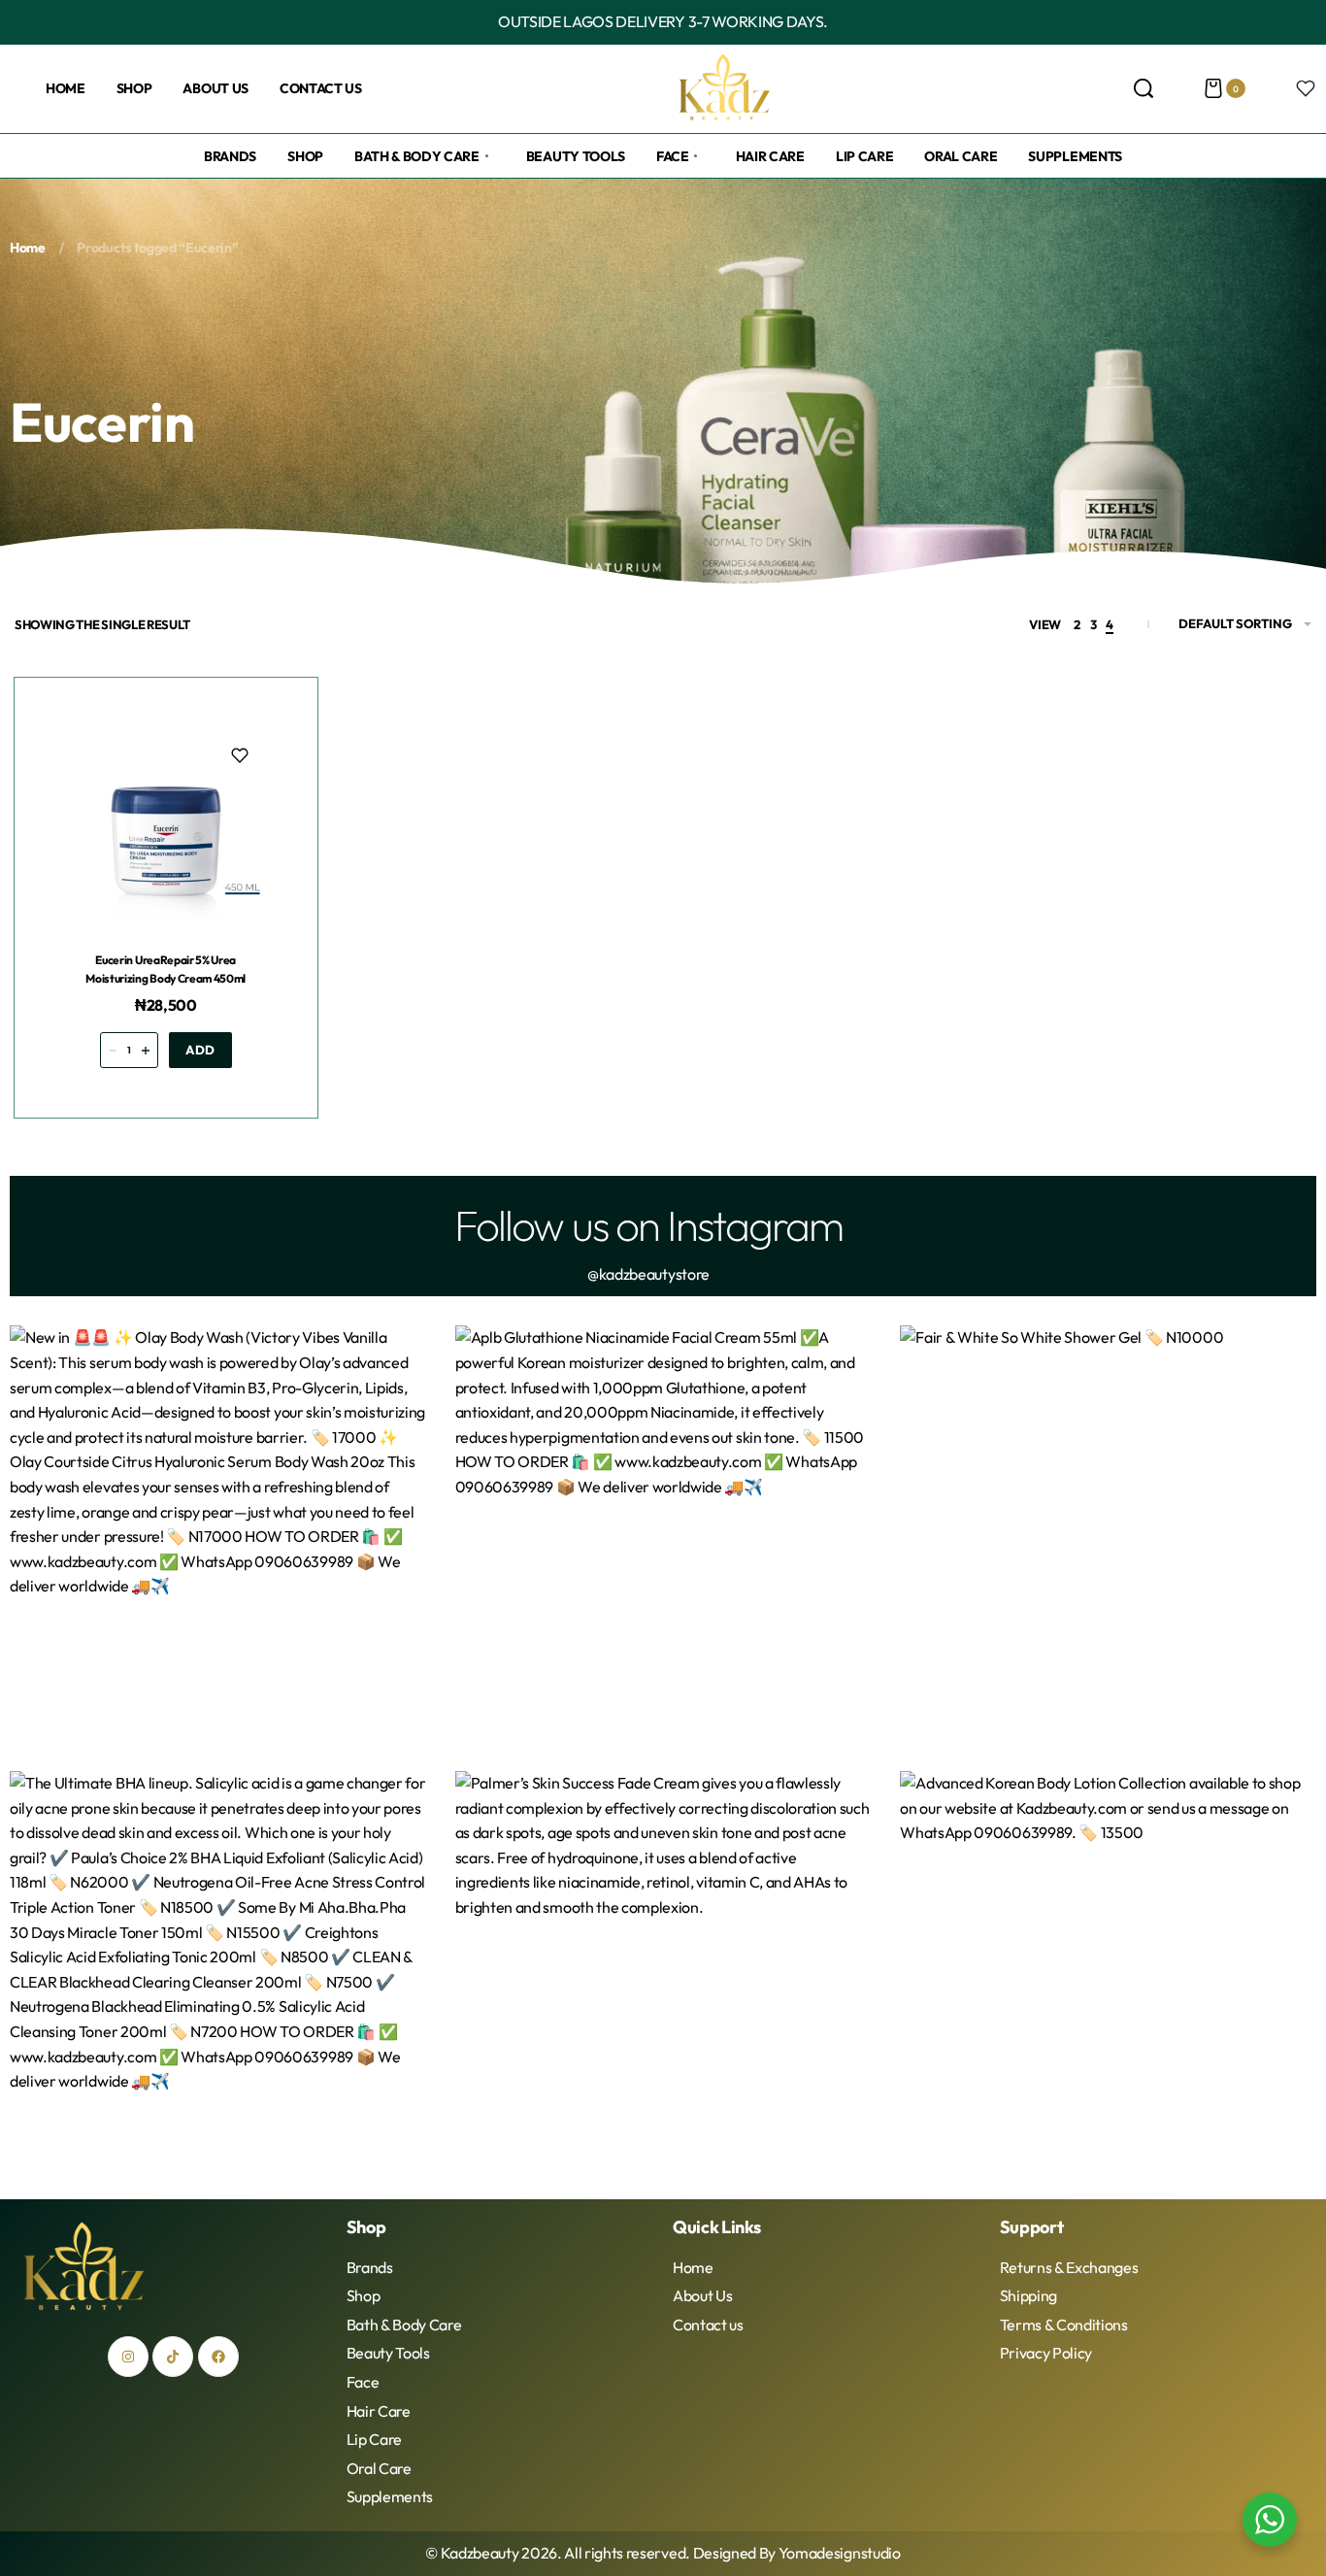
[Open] (1306, 88)
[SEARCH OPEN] (1144, 88)
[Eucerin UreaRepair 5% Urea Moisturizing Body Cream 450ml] (166, 829)
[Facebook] (218, 2357)
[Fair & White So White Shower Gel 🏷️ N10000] (1108, 1534)
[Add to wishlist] (240, 755)
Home (28, 248)
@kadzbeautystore (648, 1274)
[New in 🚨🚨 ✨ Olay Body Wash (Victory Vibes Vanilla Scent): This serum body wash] (218, 1534)
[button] (200, 1050)
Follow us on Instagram (648, 1225)
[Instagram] (128, 2357)
